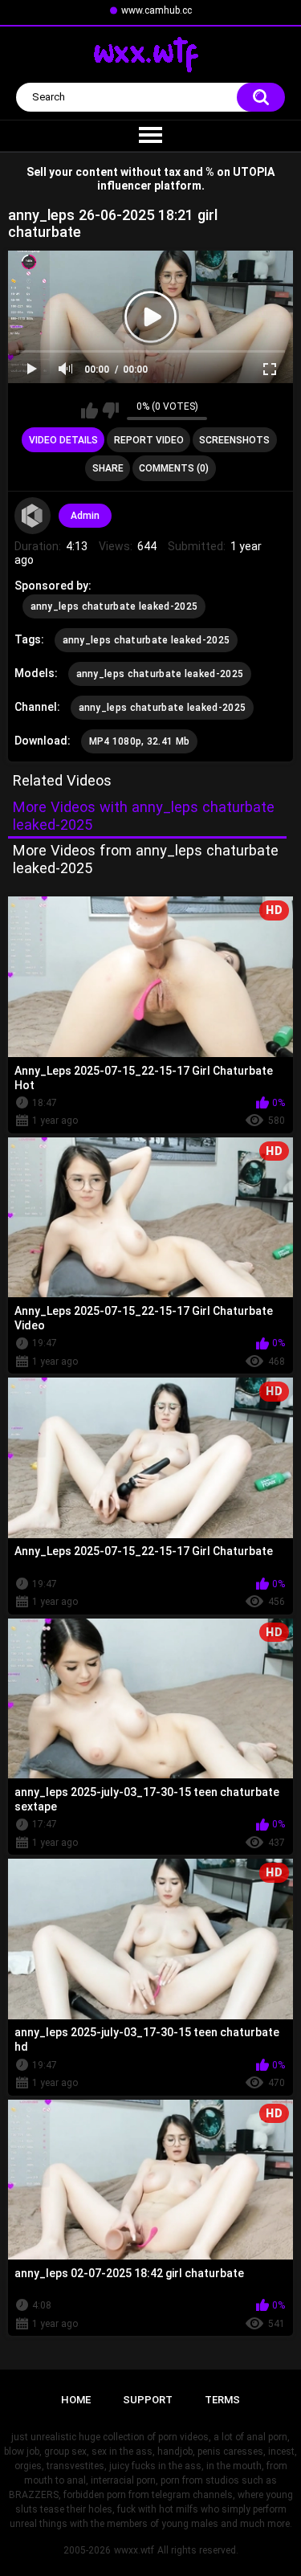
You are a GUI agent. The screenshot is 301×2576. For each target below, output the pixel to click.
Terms (222, 2400)
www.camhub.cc (157, 10)
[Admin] (33, 516)
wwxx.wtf (134, 2550)
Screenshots (234, 440)
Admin (85, 516)
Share (108, 468)
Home (76, 2400)
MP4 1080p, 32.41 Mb (140, 741)
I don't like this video (110, 410)
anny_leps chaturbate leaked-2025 (114, 606)
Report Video (149, 440)
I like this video (89, 410)
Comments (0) (174, 468)
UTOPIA (254, 172)
